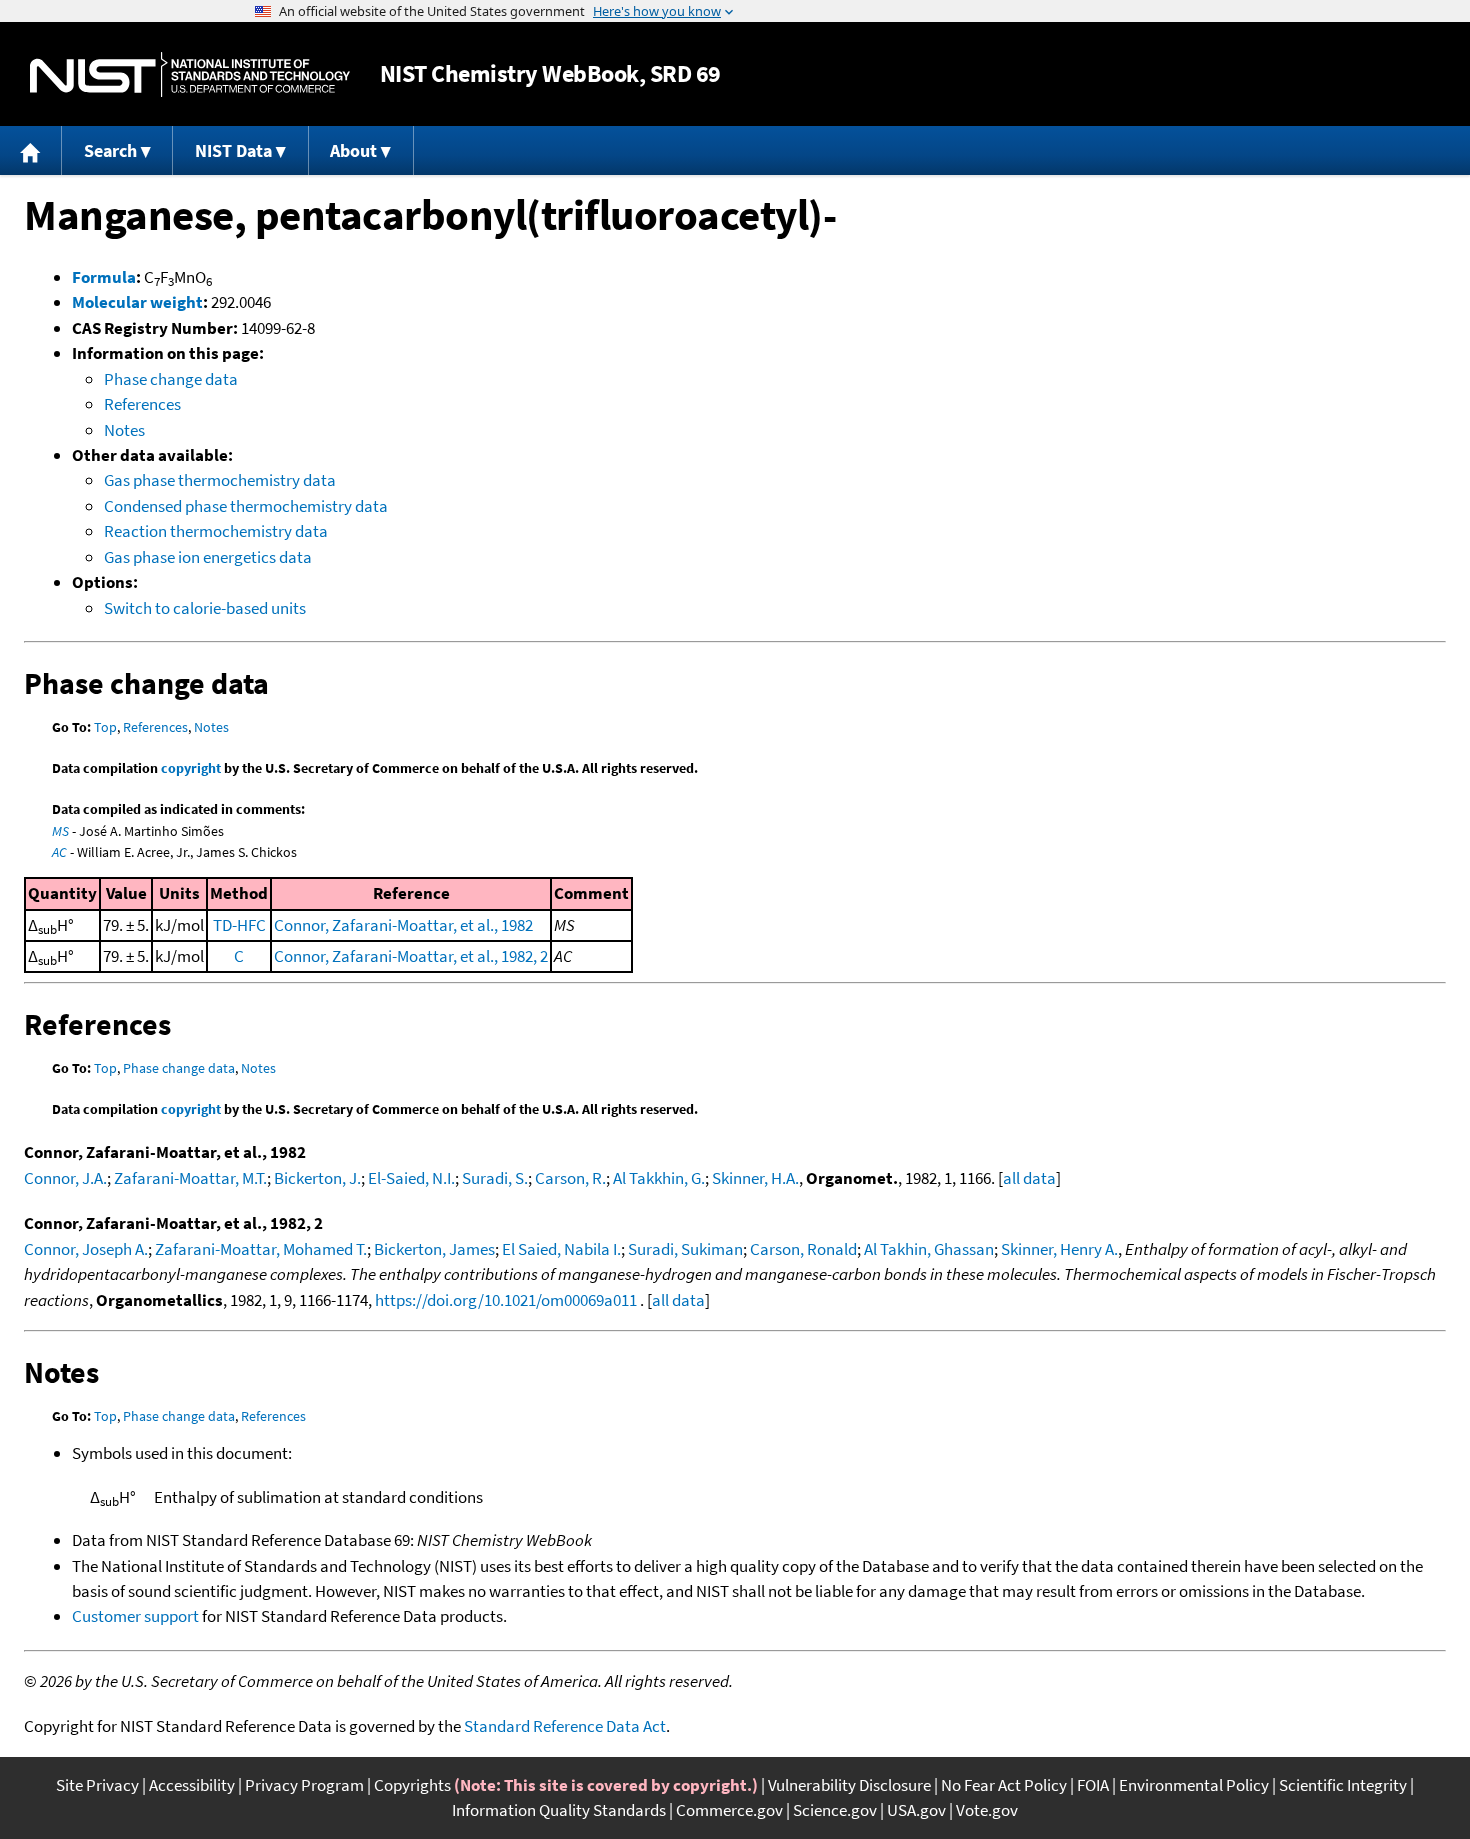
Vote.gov (987, 1810)
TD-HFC (239, 925)
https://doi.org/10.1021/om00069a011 (506, 1300)
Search (110, 150)
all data (1029, 1178)
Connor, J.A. (65, 1178)
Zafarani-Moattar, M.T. (190, 1178)
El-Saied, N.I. (411, 1178)
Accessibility (192, 1785)
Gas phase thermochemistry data (220, 480)
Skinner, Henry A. (1059, 1249)
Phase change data (171, 379)
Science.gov (835, 1810)
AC (59, 852)
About (353, 150)
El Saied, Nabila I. (561, 1249)
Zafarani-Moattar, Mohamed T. (261, 1249)
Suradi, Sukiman (685, 1249)
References (142, 404)
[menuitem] (31, 150)
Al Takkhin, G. (659, 1178)
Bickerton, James (434, 1249)
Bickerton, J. (317, 1178)
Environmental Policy (1194, 1785)
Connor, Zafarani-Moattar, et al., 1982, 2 (411, 956)
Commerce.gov (729, 1810)
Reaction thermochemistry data (216, 531)
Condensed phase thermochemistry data (246, 506)
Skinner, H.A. (755, 1178)
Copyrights (412, 1785)
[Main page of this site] (31, 150)
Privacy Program (304, 1785)
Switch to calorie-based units (205, 608)
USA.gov (916, 1810)
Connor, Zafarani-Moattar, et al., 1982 (403, 925)
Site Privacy (97, 1785)
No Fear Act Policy (1004, 1785)
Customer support (135, 1616)
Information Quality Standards (559, 1810)
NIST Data (233, 150)
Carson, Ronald (803, 1249)
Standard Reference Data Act (565, 1726)
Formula (104, 277)
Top (105, 727)
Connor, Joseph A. (86, 1249)
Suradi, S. (495, 1178)
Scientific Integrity (1343, 1785)
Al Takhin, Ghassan (929, 1249)
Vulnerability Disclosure (849, 1785)
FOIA (1093, 1785)
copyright (191, 768)
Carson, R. (570, 1178)
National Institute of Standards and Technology (190, 74)
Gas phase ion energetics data (208, 557)
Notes (124, 430)
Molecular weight (137, 302)
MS (60, 831)
